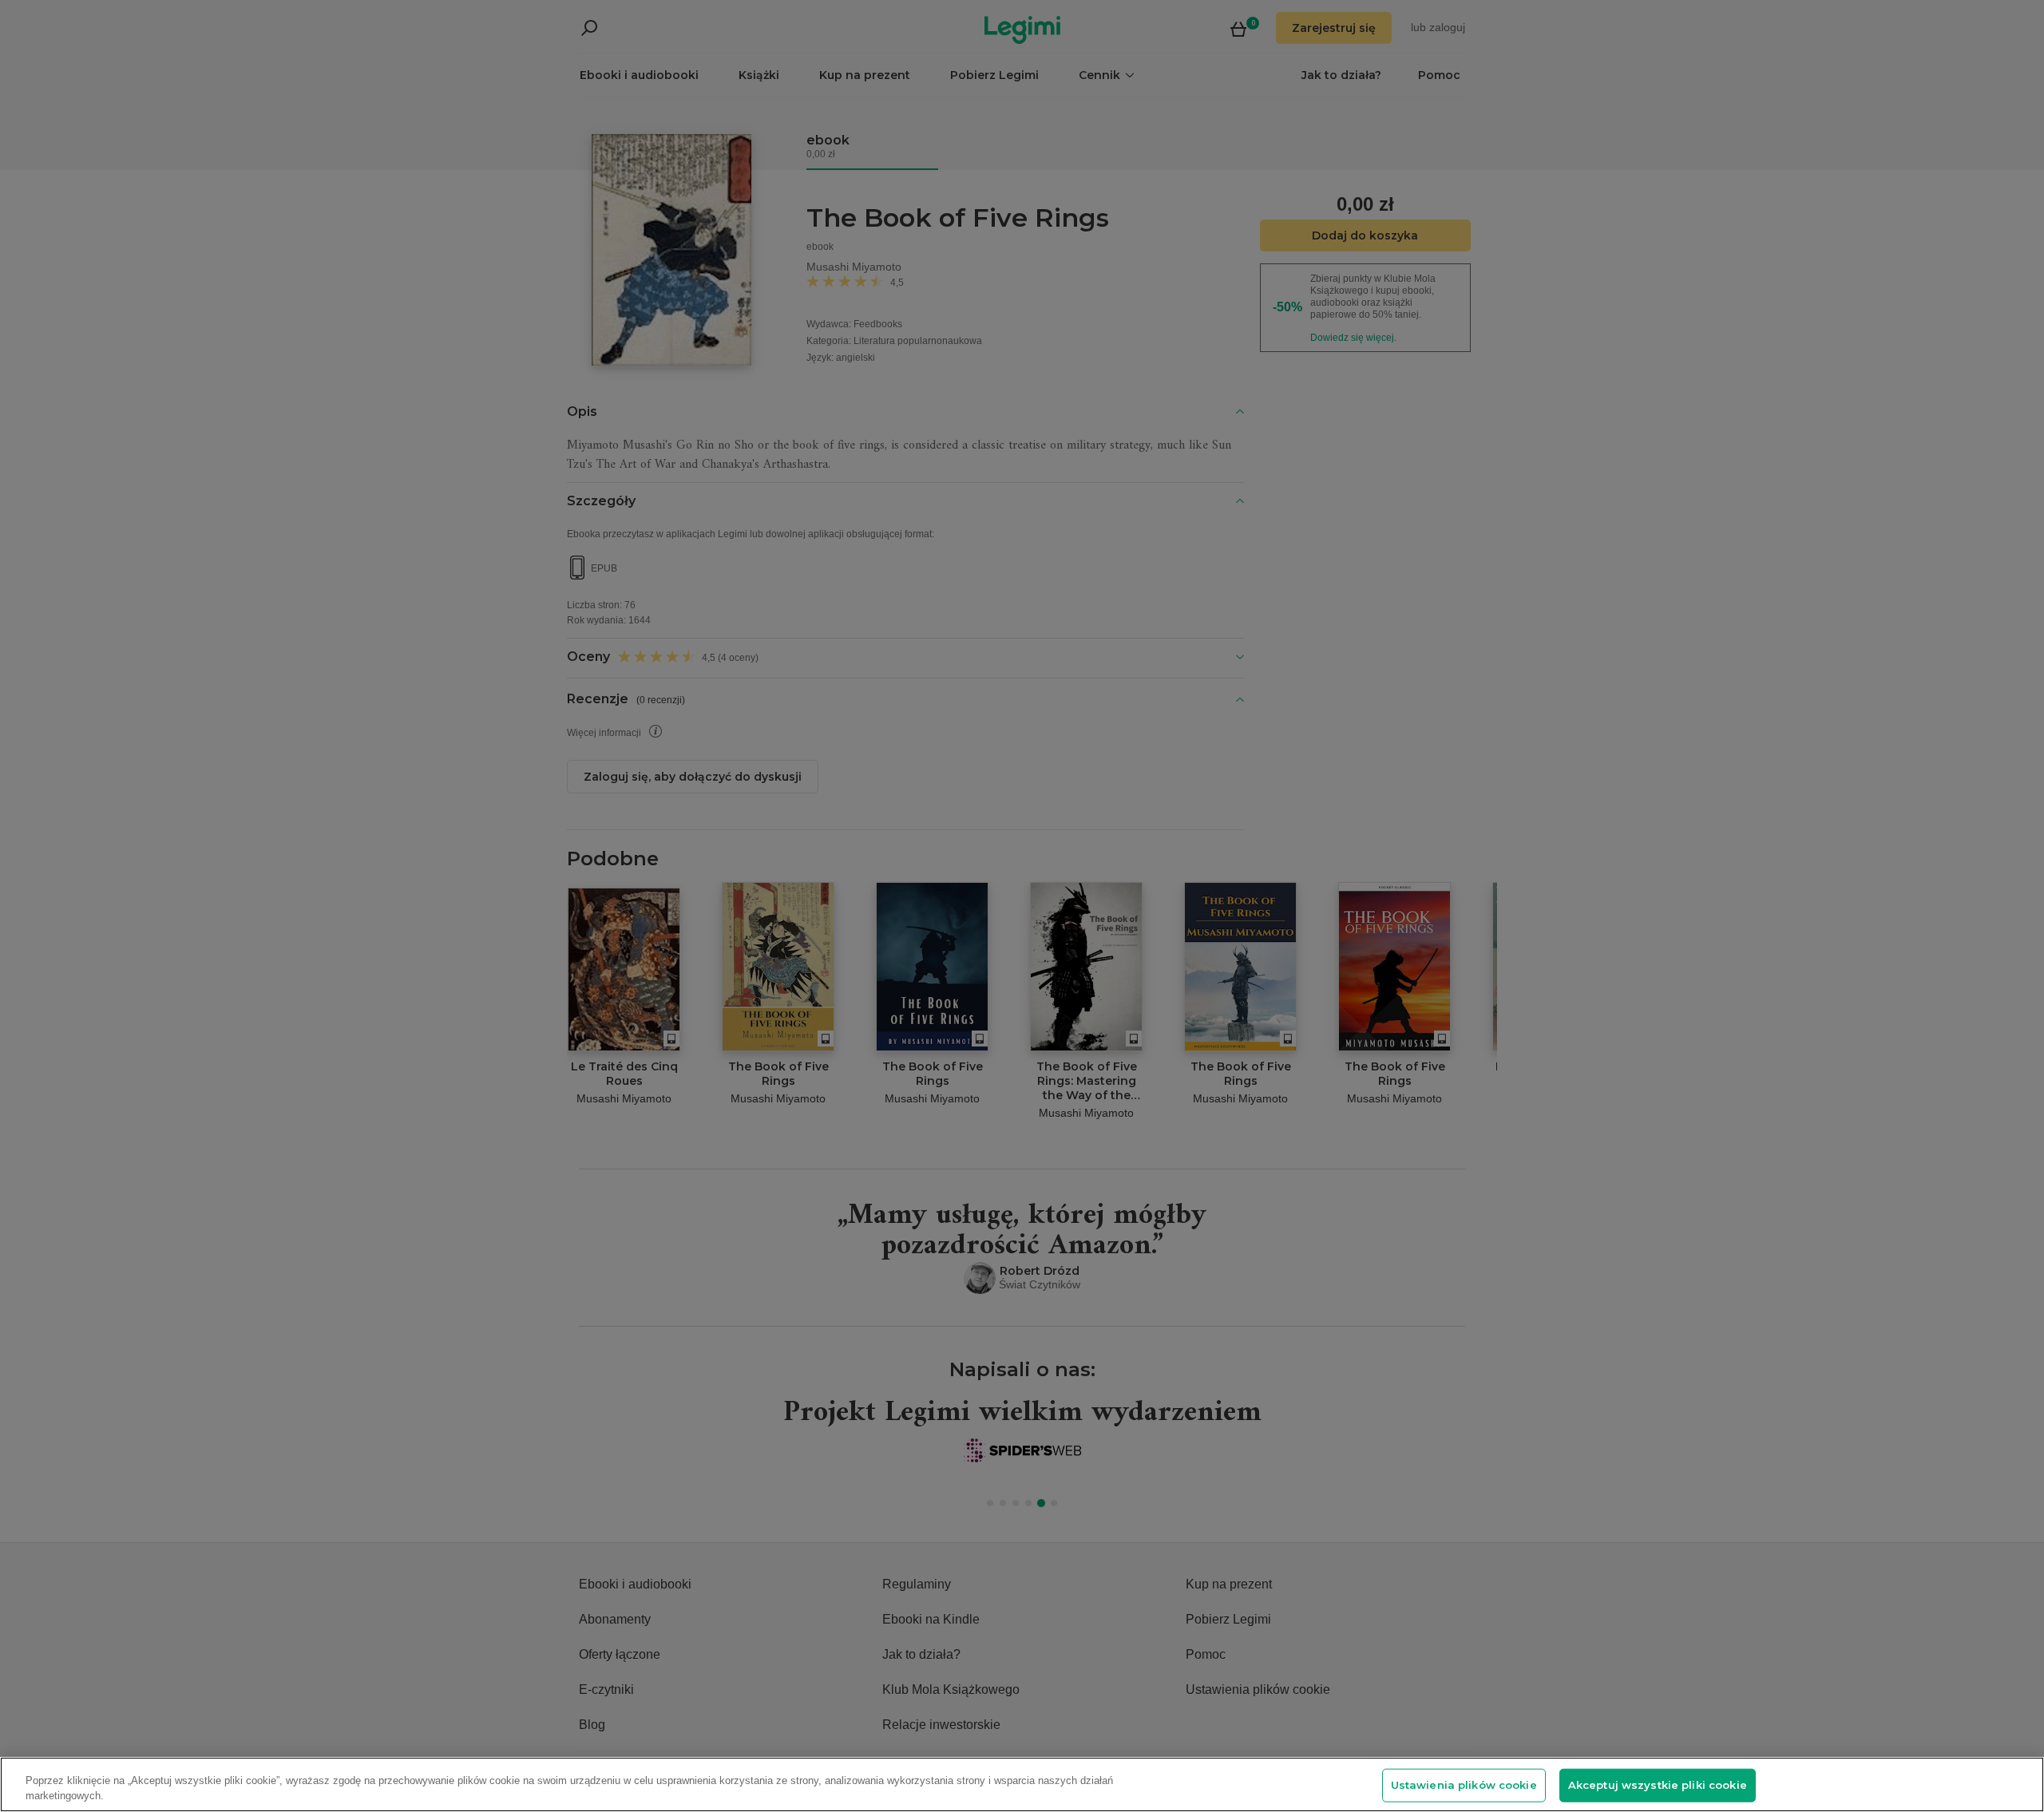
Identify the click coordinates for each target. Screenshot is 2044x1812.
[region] (1022, 1784)
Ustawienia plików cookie (1464, 1785)
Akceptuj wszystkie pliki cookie (1658, 1785)
